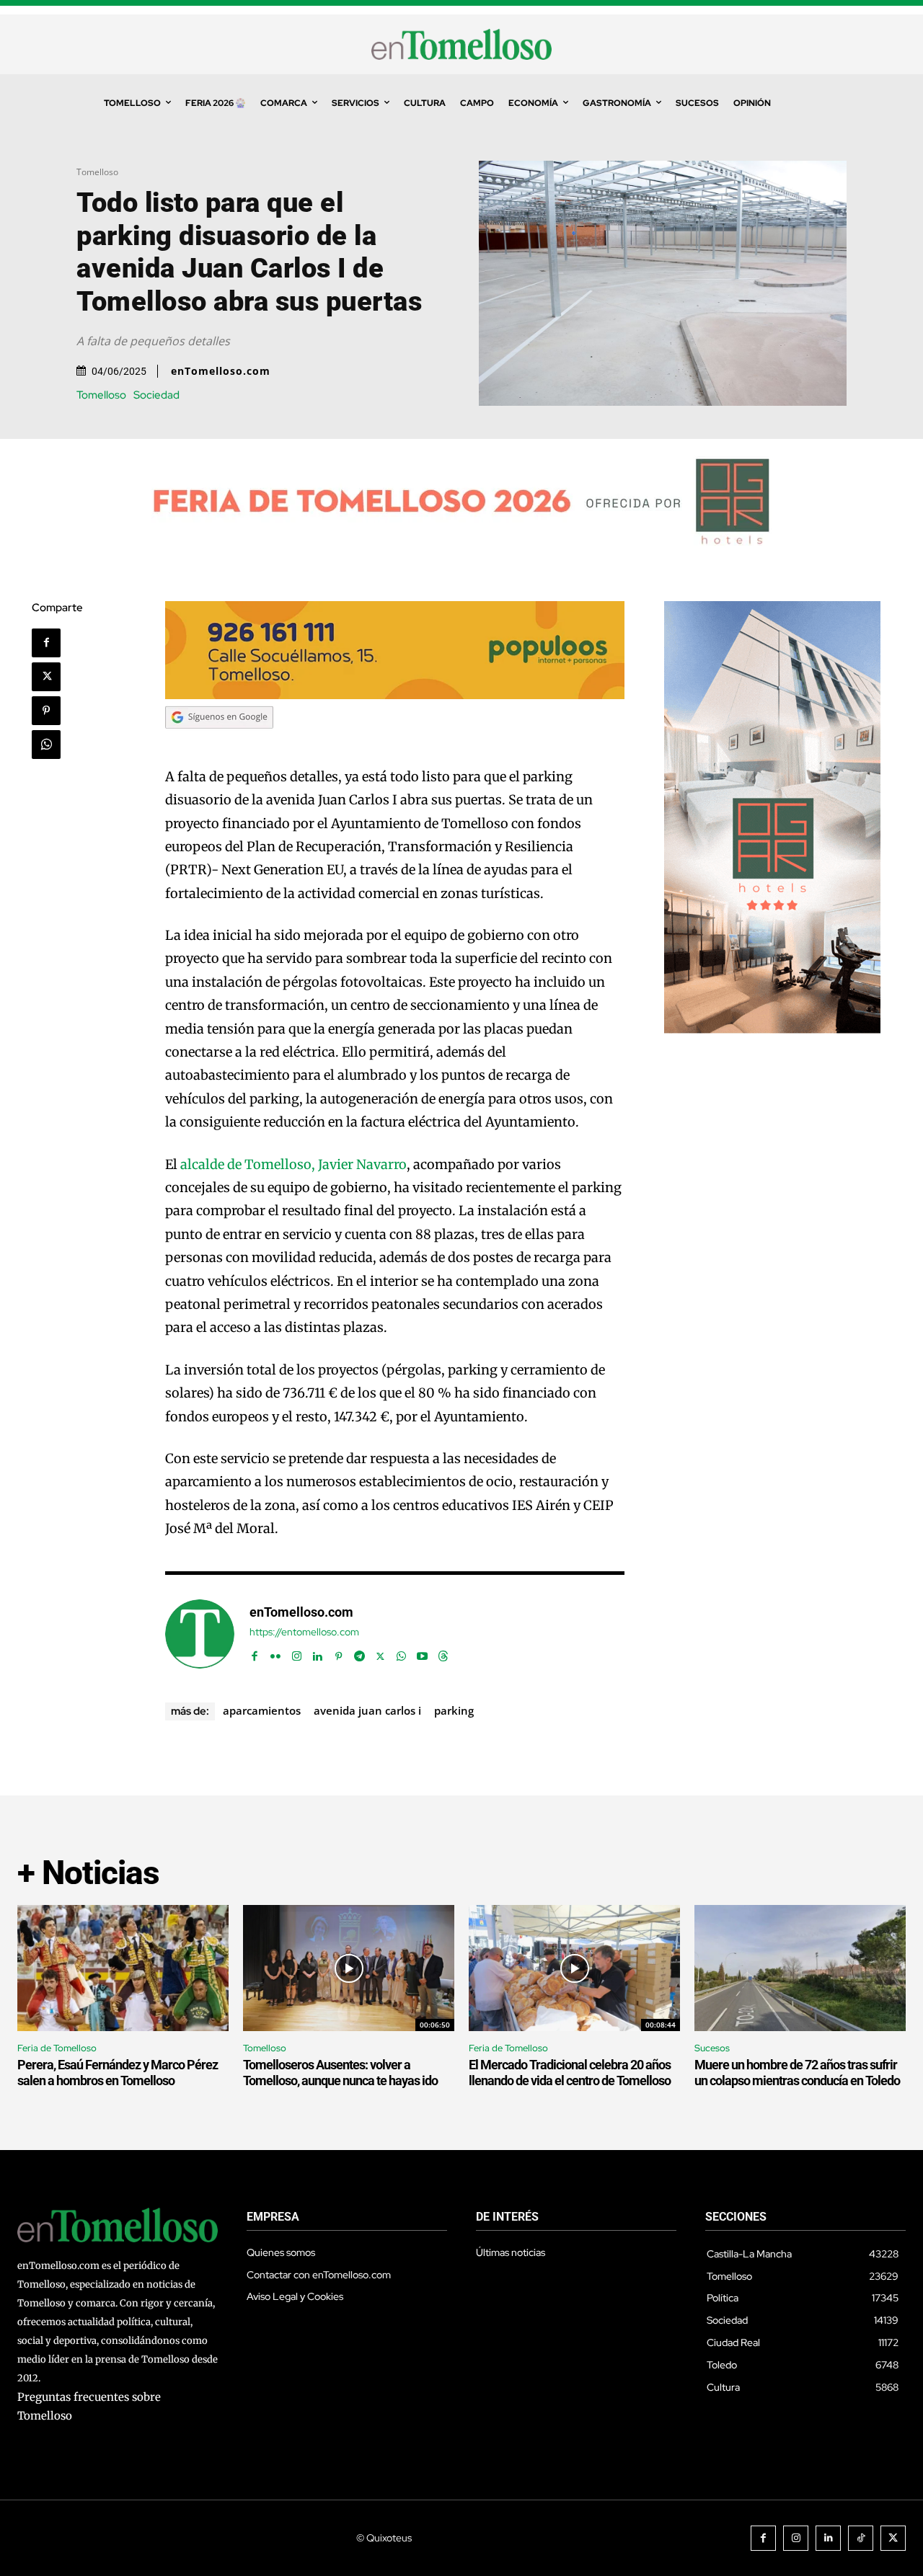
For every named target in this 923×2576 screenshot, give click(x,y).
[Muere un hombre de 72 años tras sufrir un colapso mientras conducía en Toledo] (800, 1968)
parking (454, 1710)
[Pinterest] (46, 711)
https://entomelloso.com (304, 1632)
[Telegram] (359, 1653)
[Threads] (443, 1653)
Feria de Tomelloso (57, 2048)
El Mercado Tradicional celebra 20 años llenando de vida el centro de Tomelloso (570, 2073)
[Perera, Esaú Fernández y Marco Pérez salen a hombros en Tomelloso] (123, 1968)
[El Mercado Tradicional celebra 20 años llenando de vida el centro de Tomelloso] (574, 1968)
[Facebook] (46, 643)
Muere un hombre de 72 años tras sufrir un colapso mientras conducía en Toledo (797, 2073)
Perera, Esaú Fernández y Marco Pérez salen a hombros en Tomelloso (118, 2073)
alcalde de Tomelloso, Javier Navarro (293, 1164)
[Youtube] (422, 1653)
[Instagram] (297, 1653)
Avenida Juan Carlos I (367, 1710)
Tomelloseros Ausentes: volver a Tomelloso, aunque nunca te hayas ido (340, 2073)
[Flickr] (276, 1653)
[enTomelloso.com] (200, 1634)
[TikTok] (861, 2538)
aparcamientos (262, 1710)
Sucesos (712, 2048)
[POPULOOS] (395, 695)
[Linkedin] (318, 1653)
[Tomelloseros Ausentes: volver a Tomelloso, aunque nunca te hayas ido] (349, 1968)
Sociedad (156, 395)
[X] (46, 677)
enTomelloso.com (221, 371)
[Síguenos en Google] (219, 742)
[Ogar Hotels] (772, 1030)
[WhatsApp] (46, 745)
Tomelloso (97, 172)
